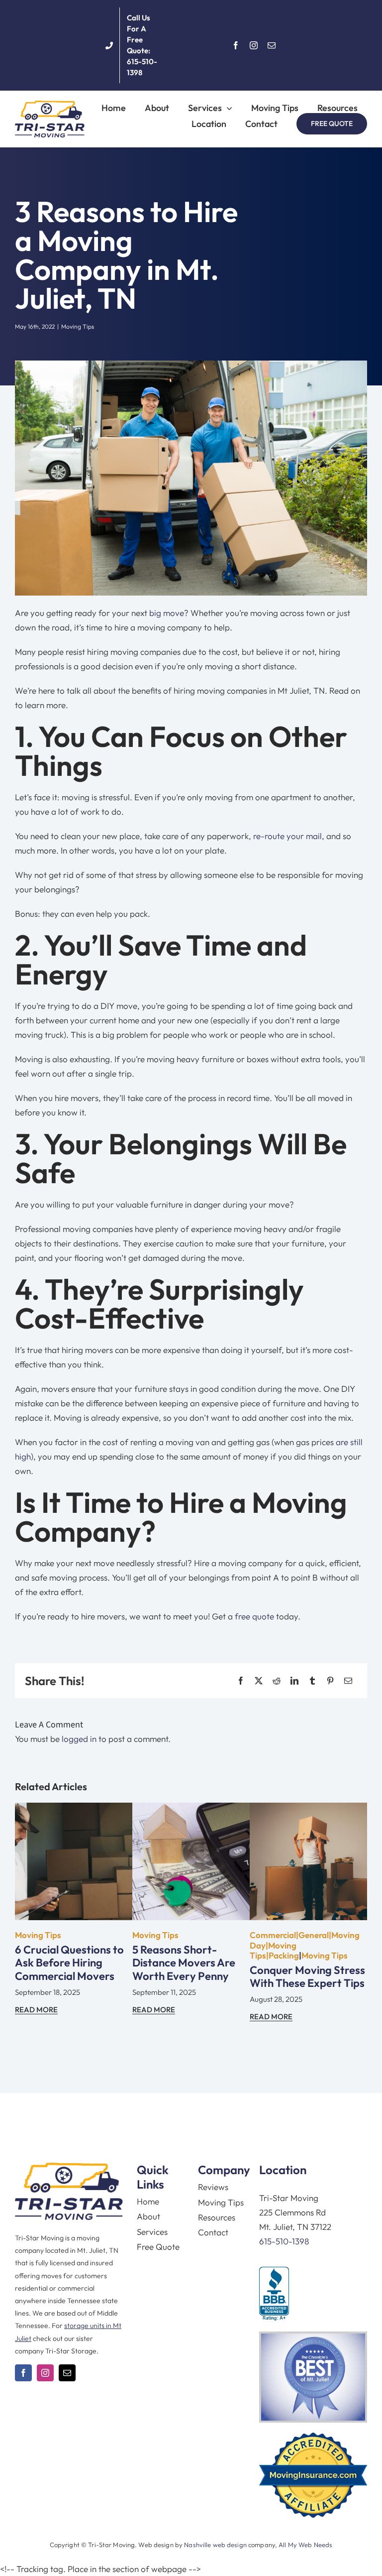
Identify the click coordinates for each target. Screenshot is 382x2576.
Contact (213, 2232)
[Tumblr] (312, 1681)
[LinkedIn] (294, 1681)
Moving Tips (78, 326)
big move (167, 613)
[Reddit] (277, 1681)
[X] (259, 1681)
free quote (254, 1616)
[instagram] (254, 45)
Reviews (213, 2187)
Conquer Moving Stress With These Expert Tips (307, 1976)
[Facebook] (241, 1681)
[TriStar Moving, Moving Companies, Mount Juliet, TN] (274, 2294)
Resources (217, 2217)
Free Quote (158, 2247)
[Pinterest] (330, 1681)
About (148, 2216)
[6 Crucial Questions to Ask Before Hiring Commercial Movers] (74, 1810)
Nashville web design (215, 2545)
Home (148, 2201)
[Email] (348, 1681)
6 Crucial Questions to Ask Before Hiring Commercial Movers (69, 1963)
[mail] (272, 45)
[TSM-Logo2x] (50, 105)
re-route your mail (287, 836)
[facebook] (236, 45)
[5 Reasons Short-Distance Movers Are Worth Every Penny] (191, 1810)
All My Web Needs (305, 2545)
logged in (79, 1739)
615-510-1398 (284, 2241)
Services (152, 2232)
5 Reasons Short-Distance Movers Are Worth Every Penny (184, 1963)
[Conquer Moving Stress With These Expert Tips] (308, 1810)
